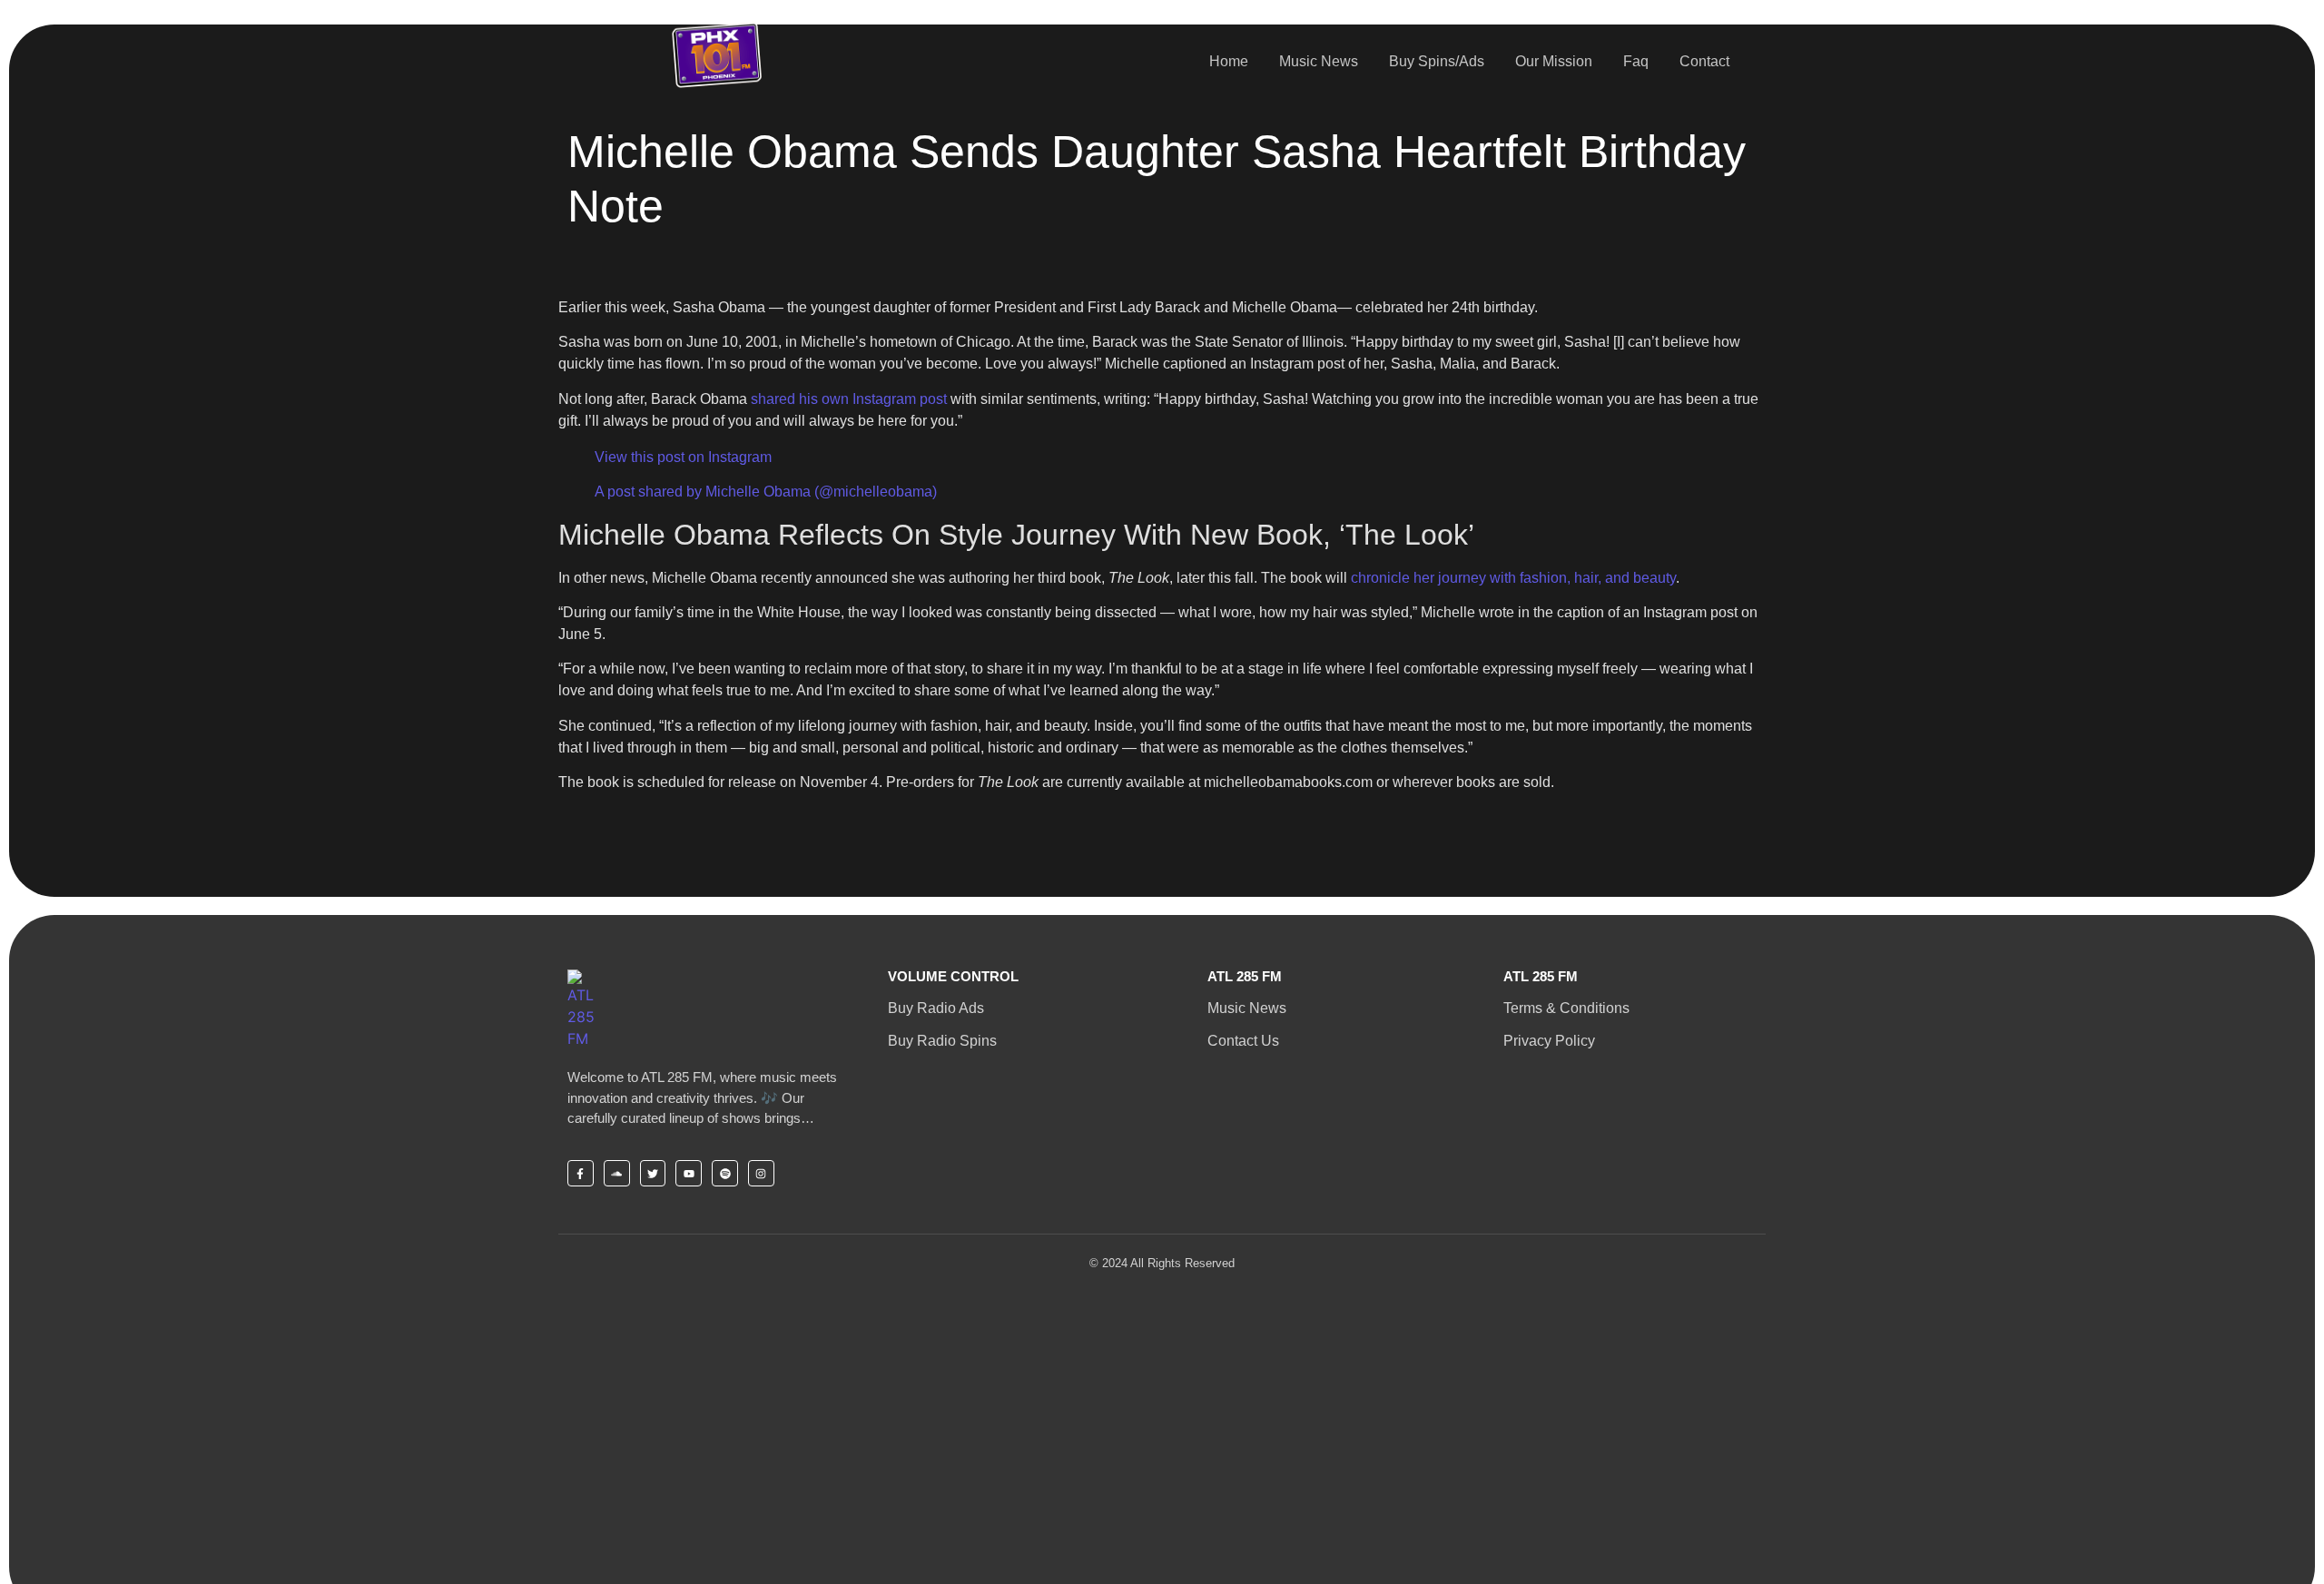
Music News (1319, 61)
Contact (1704, 61)
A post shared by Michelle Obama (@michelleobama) (766, 492)
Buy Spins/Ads (1437, 61)
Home (1229, 61)
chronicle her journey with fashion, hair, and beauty (1513, 578)
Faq (1636, 61)
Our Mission (1554, 61)
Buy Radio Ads (936, 1008)
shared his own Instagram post (849, 399)
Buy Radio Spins (942, 1041)
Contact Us (1243, 1041)
